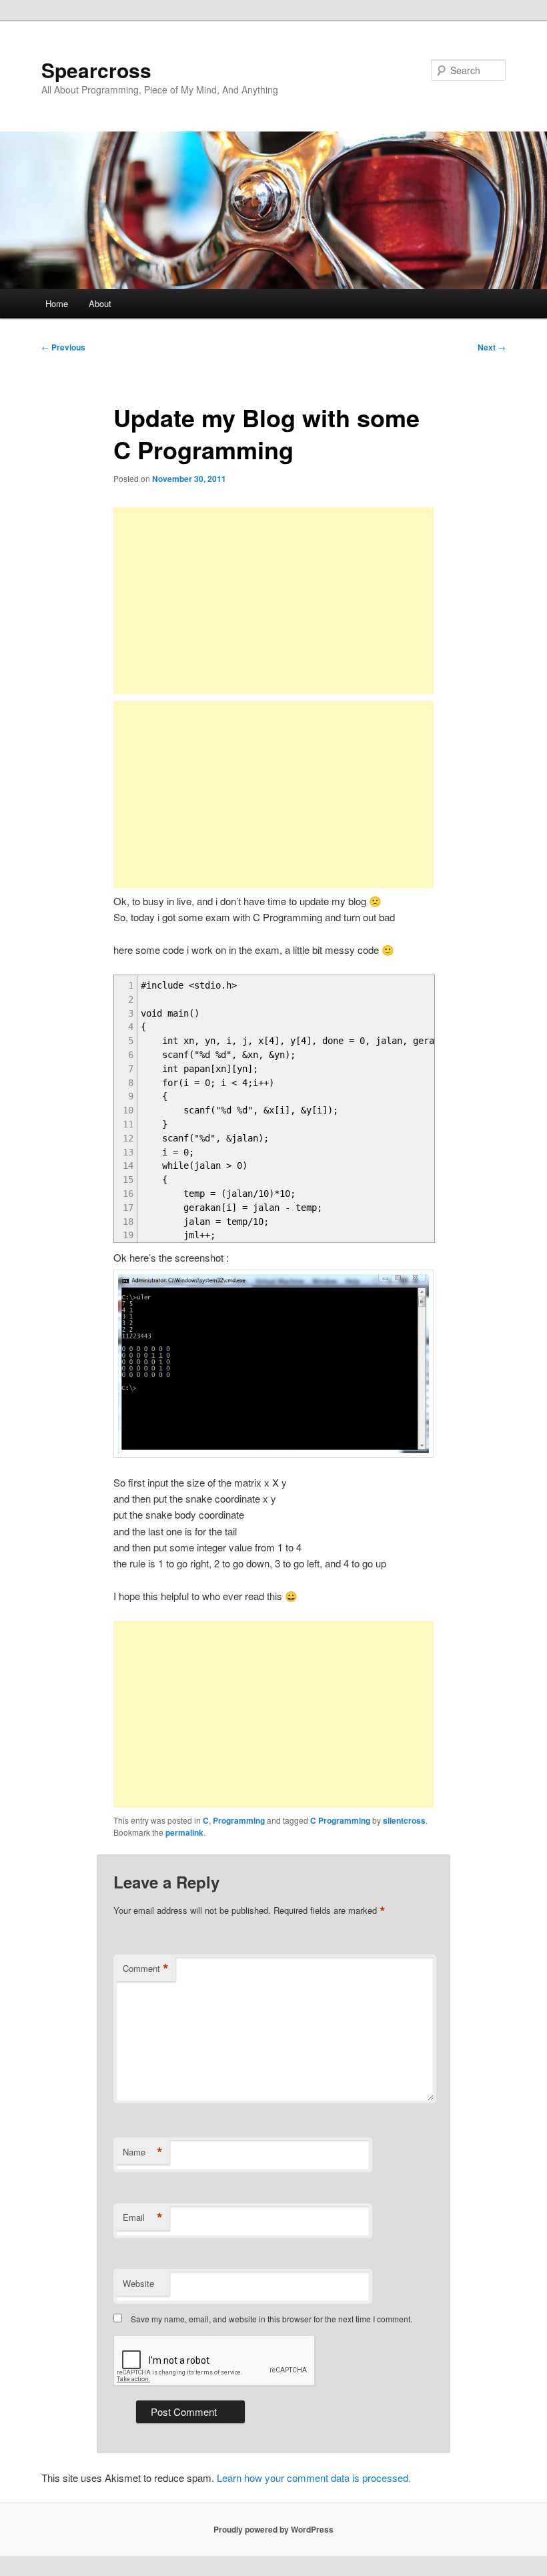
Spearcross (96, 70)
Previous (63, 347)
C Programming (340, 1820)
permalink (184, 1832)
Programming (239, 1820)
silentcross (404, 1820)
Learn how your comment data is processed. (314, 2478)
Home (57, 303)
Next (492, 347)
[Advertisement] (273, 601)
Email (143, 2218)
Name (143, 2152)
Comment (146, 1969)
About (100, 303)
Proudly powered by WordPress (273, 2529)
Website (138, 2283)
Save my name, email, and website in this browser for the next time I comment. (271, 2319)
